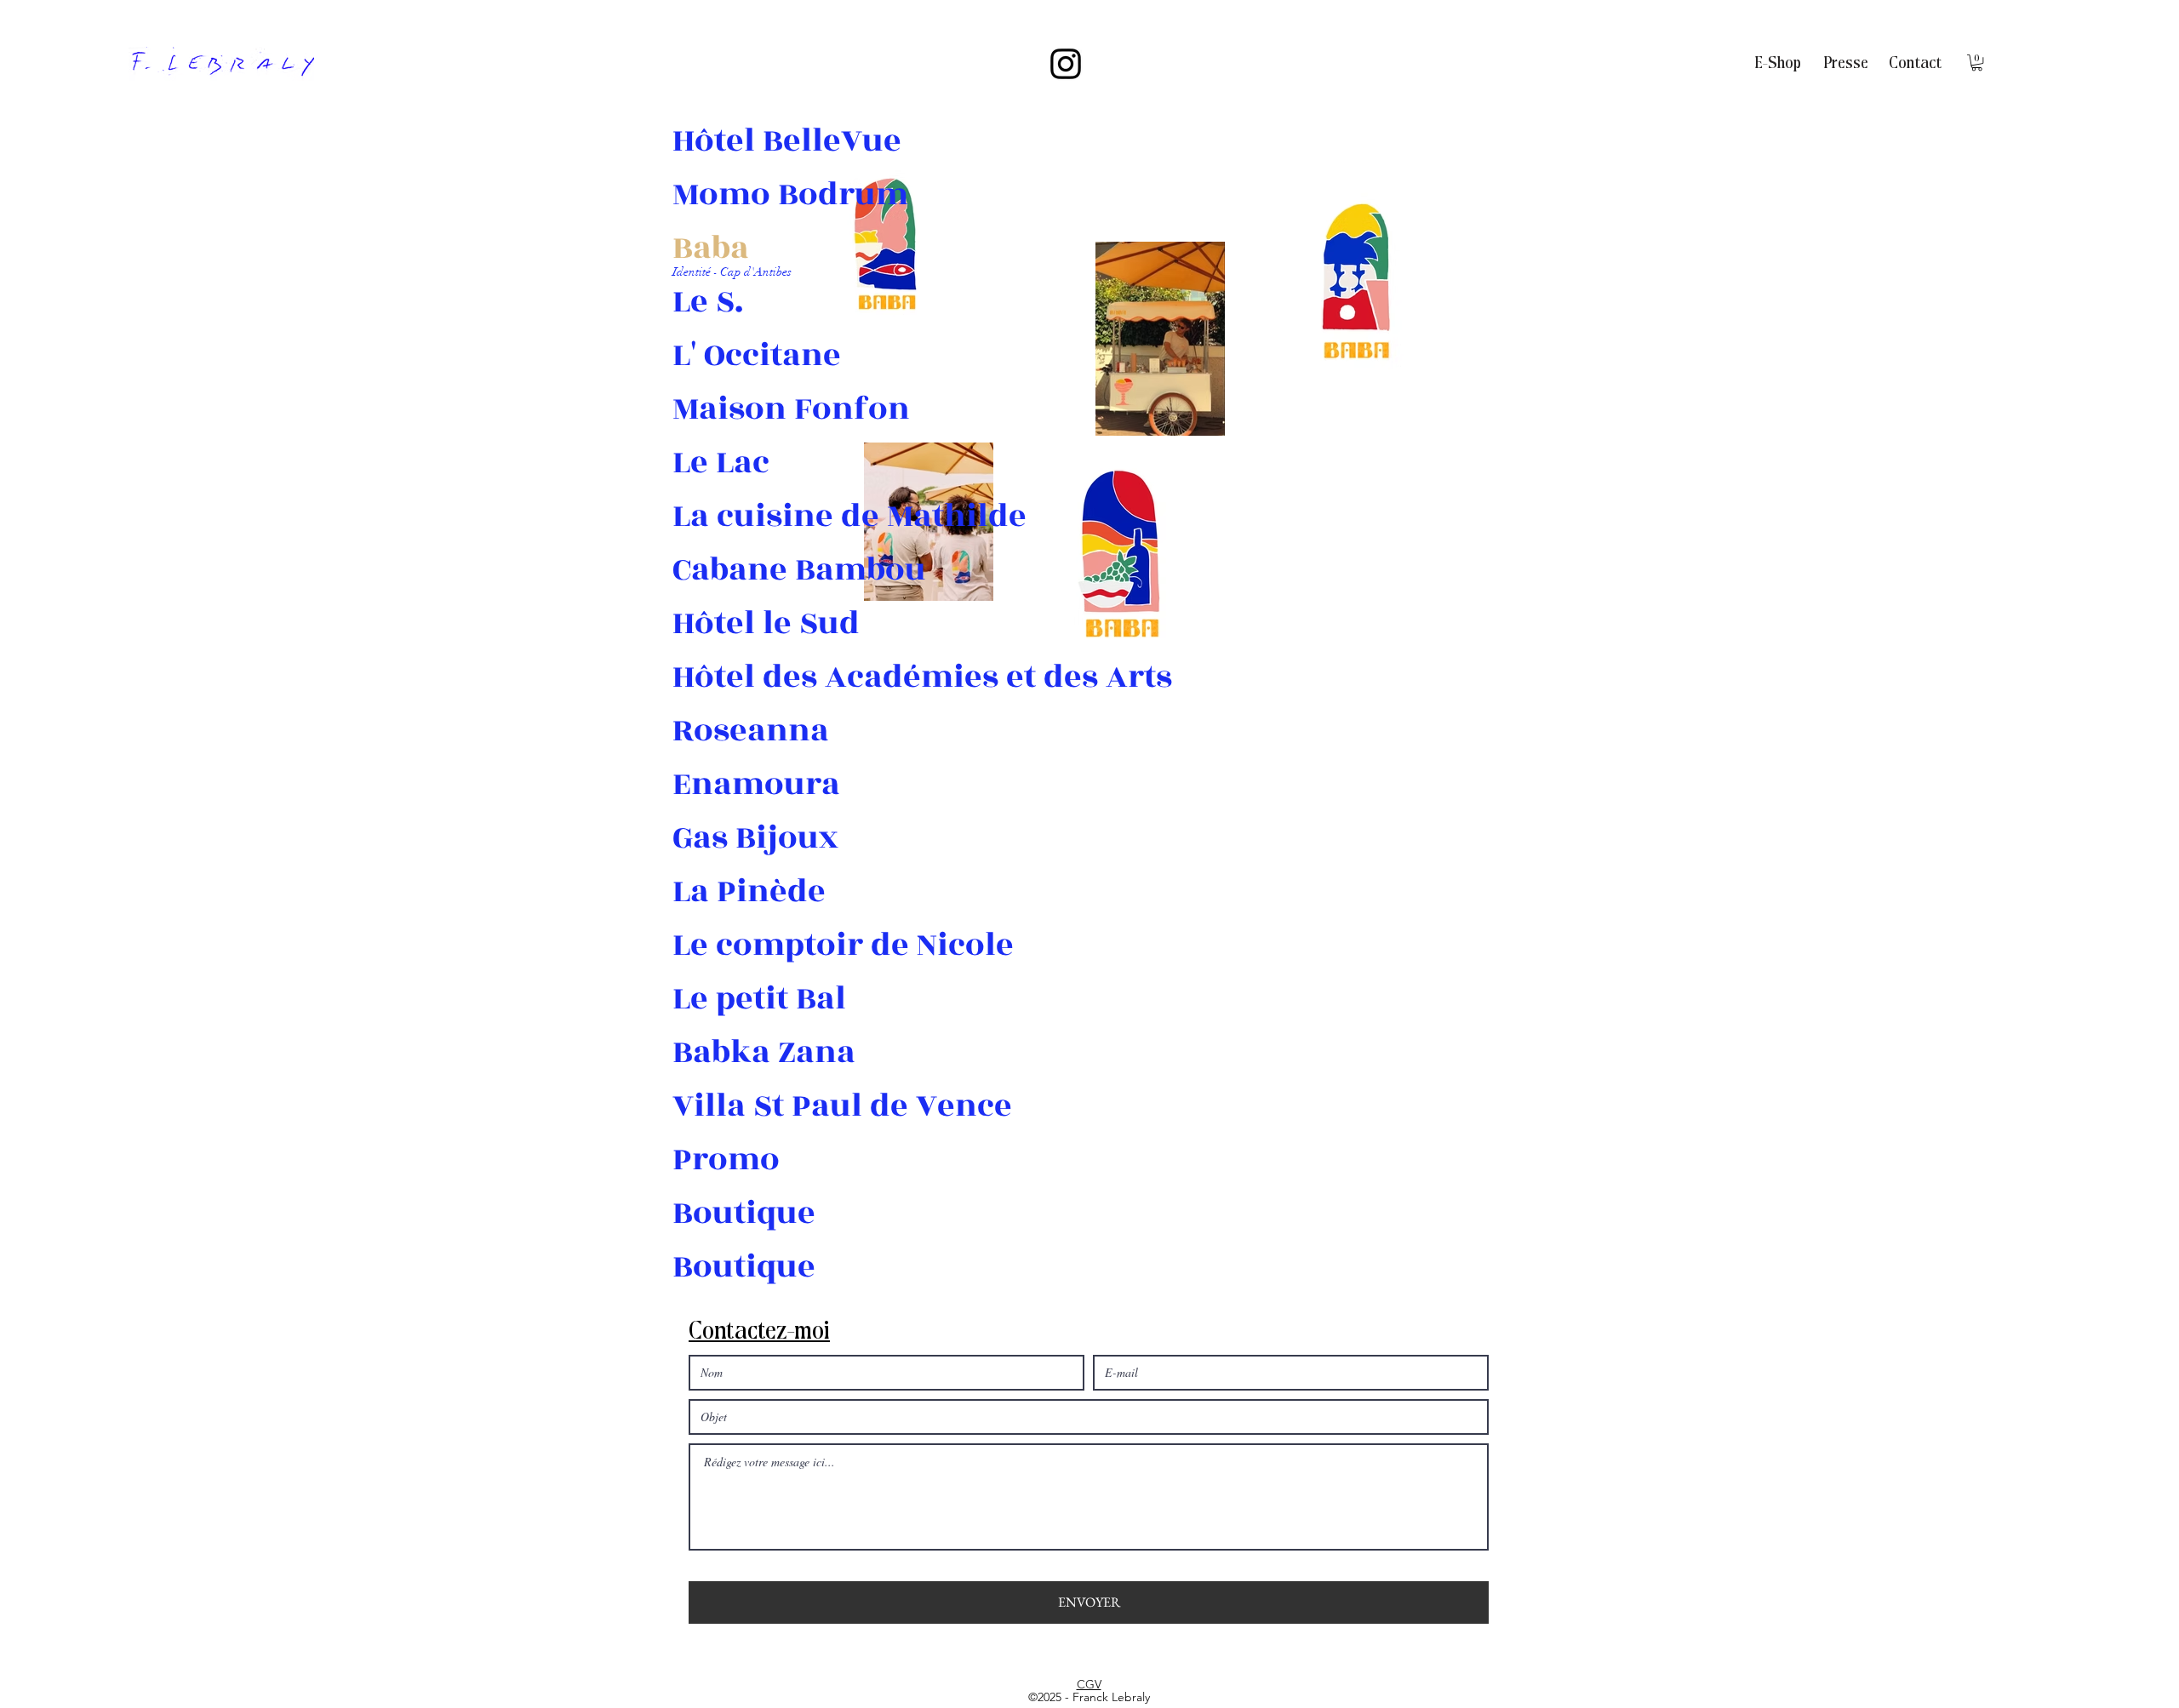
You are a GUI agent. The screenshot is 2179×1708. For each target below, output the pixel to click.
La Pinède (732, 891)
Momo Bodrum (732, 194)
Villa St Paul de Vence (732, 1106)
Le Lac (721, 463)
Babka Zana (732, 1052)
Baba (711, 248)
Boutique (732, 1213)
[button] (1977, 63)
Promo (726, 1160)
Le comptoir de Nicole (732, 945)
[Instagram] (1066, 64)
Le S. (708, 302)
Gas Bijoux (732, 838)
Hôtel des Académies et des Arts (732, 677)
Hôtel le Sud (732, 623)
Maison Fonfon (732, 409)
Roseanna (732, 731)
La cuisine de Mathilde (732, 516)
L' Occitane (732, 355)
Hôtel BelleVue (732, 141)
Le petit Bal (732, 999)
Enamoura (732, 784)
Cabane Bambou (732, 570)
